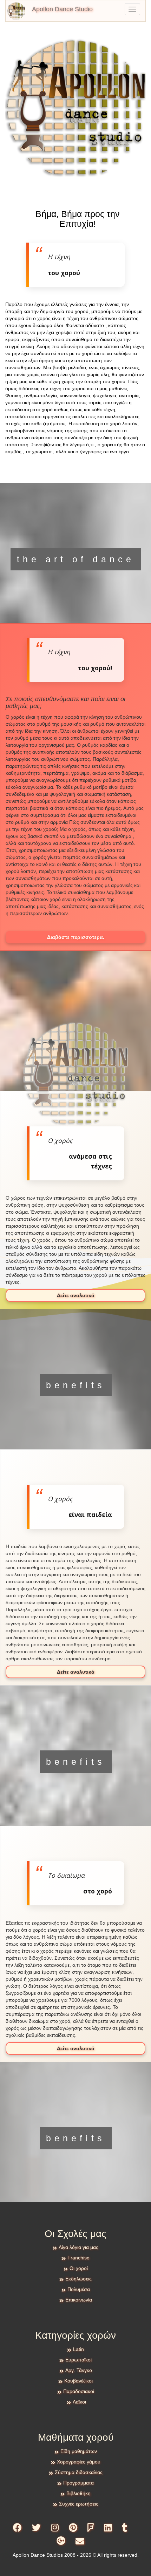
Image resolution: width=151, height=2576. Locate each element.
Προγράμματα (78, 2483)
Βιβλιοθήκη (78, 2493)
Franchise (78, 2258)
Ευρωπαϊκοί (78, 2360)
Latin (78, 2349)
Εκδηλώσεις (78, 2279)
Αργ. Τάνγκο (79, 2370)
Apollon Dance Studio (62, 9)
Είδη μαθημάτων (79, 2451)
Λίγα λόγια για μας (78, 2247)
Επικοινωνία (79, 2300)
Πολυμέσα (79, 2289)
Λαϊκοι (79, 2402)
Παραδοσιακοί (79, 2391)
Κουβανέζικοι (78, 2381)
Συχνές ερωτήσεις (79, 2504)
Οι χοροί (79, 2268)
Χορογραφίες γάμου (79, 2462)
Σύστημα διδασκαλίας (79, 2472)
